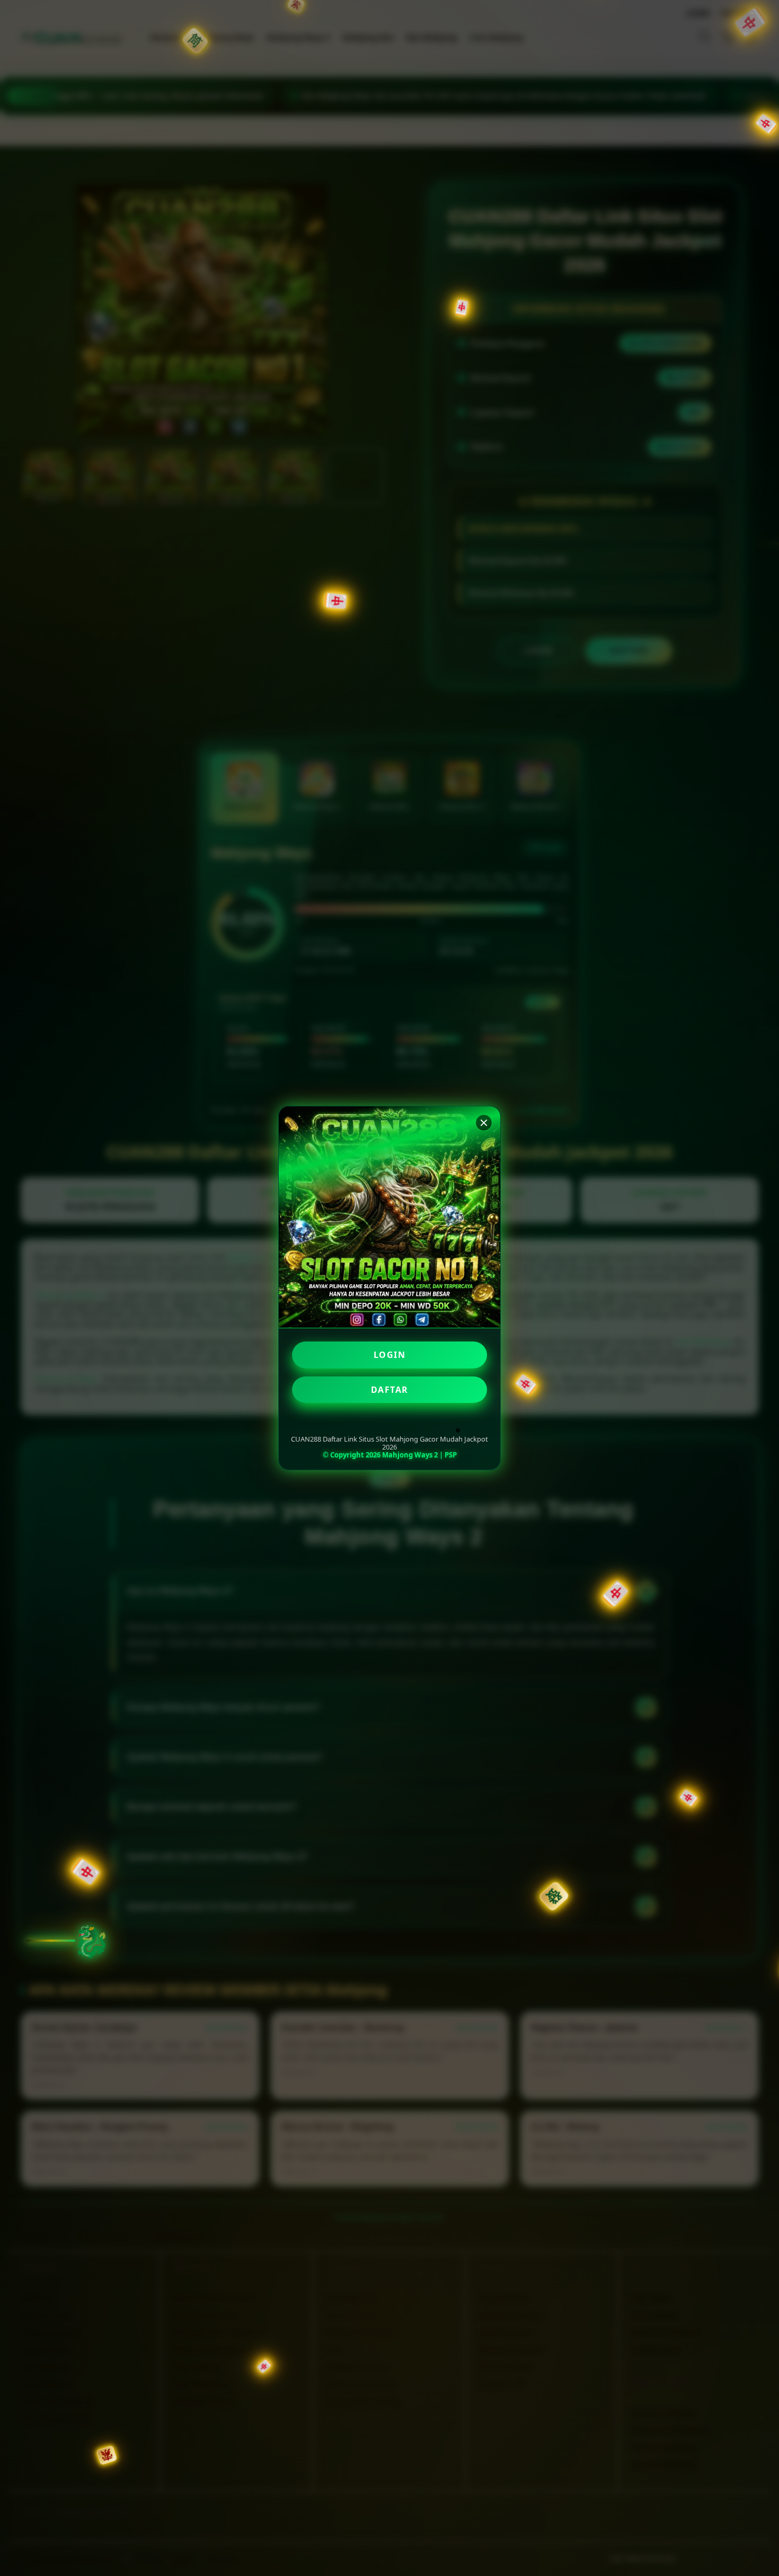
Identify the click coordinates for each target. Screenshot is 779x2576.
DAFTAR (390, 1390)
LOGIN (390, 1355)
